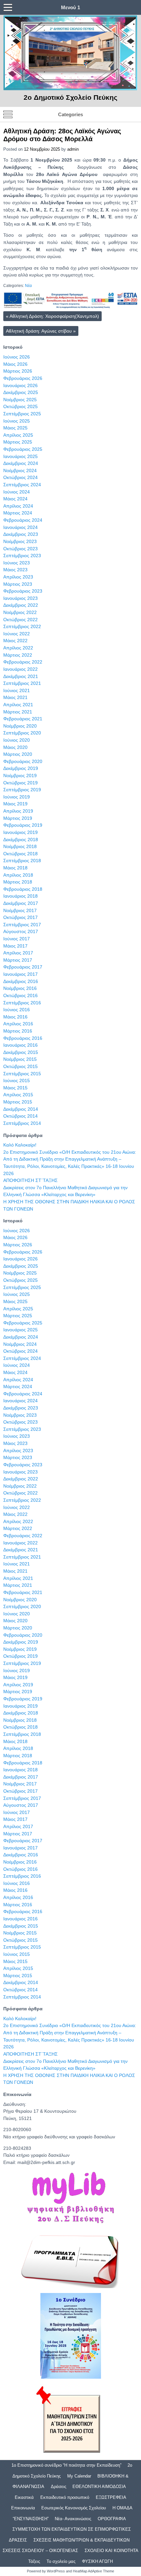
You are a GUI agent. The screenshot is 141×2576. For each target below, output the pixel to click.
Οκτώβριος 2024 (20, 477)
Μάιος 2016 (15, 1017)
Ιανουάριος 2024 (20, 527)
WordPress (56, 2571)
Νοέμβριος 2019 (20, 775)
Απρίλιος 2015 (18, 1095)
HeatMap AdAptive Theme (93, 2571)
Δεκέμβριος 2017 (21, 903)
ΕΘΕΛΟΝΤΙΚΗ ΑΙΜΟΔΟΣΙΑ (99, 2487)
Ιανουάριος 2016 (20, 1045)
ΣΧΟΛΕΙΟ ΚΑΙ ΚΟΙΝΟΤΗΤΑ (111, 2551)
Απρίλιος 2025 (18, 435)
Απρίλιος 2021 (18, 705)
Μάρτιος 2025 (18, 442)
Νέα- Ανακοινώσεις (73, 2519)
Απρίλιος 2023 (18, 577)
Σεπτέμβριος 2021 (22, 683)
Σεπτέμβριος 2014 (22, 1123)
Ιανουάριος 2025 (20, 456)
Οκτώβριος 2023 (20, 549)
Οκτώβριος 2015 (20, 1066)
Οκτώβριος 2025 (20, 406)
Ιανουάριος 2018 (20, 896)
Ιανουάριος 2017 (20, 974)
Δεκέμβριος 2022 (21, 605)
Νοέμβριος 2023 (20, 541)
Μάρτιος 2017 (18, 960)
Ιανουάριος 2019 (20, 832)
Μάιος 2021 (15, 697)
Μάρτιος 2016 (18, 1031)
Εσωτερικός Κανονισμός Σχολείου (74, 2508)
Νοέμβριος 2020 (20, 726)
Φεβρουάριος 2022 (23, 662)
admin (73, 149)
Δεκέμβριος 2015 (21, 1052)
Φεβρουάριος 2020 (23, 761)
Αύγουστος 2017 (21, 931)
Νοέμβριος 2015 (20, 1059)
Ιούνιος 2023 (17, 563)
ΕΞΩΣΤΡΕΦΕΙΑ (111, 2497)
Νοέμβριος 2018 (20, 846)
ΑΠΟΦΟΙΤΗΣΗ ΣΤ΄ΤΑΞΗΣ (30, 1180)
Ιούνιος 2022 (17, 634)
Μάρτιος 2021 (18, 712)
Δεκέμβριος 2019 (21, 768)
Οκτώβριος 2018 (20, 854)
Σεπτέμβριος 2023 (22, 556)
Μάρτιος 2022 (18, 655)
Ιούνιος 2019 (17, 797)
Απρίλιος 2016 (18, 1024)
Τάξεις (34, 2561)
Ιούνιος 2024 (17, 492)
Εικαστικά (24, 2497)
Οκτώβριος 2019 (20, 783)
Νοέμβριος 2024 (20, 470)
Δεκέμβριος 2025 (21, 392)
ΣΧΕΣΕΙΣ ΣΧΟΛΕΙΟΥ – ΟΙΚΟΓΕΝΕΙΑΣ (40, 2551)
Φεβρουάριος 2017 (23, 967)
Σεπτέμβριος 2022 (22, 626)
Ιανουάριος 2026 (20, 385)
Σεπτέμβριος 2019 (22, 790)
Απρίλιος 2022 (18, 648)
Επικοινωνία (23, 2508)
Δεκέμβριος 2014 (21, 1109)
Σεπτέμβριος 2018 (22, 861)
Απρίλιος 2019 (18, 811)
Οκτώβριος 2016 (20, 995)
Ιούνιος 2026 (17, 357)
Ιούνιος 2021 (17, 690)
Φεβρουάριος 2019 (23, 825)
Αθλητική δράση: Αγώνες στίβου (41, 331)
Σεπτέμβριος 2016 (22, 1003)
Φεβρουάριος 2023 (23, 591)
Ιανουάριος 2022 (20, 669)
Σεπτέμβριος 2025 (22, 414)
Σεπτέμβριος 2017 (22, 925)
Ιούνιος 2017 (17, 939)
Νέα (28, 286)
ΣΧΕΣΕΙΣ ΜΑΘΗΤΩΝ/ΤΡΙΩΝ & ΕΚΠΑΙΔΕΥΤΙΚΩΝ (81, 2540)
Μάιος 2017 (15, 946)
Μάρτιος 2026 (18, 371)
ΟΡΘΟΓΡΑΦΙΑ (112, 2519)
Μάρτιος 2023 (18, 584)
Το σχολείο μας (61, 2561)
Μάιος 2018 (15, 868)
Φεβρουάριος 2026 (23, 378)
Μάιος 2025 (15, 428)
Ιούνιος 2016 (17, 1010)
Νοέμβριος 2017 (20, 910)
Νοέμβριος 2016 (20, 988)
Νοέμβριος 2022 (20, 612)
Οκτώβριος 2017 (20, 917)
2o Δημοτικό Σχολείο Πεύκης (70, 97)
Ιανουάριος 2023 (20, 598)
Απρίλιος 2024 (18, 506)
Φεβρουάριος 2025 (23, 449)
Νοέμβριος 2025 (20, 400)
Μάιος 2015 (15, 1088)
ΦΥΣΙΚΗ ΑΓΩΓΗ (97, 2561)
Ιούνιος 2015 (17, 1081)
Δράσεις (59, 2487)
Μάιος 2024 (15, 499)
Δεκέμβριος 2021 (21, 676)
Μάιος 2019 (15, 804)
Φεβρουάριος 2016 (23, 1038)
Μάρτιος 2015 (18, 1102)
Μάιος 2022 (15, 641)
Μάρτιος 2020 (18, 754)
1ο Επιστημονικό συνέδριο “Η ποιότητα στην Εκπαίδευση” (66, 2465)
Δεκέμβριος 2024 (21, 463)
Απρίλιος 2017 (18, 953)
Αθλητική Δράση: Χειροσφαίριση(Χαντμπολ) (52, 316)
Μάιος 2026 (15, 364)
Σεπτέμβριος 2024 (22, 485)
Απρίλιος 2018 (18, 875)
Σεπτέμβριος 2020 (22, 733)
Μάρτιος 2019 (18, 818)
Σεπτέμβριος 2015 (22, 1074)
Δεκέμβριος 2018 (21, 840)
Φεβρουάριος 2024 (23, 520)
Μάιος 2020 (15, 747)
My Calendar (79, 2476)
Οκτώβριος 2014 (20, 1116)
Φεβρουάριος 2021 (23, 719)
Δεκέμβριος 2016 (21, 981)
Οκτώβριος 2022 (20, 620)
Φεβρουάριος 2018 (23, 889)
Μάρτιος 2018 (18, 882)
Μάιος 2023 (15, 570)
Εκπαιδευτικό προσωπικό (65, 2497)
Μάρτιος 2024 (18, 513)
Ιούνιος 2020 (17, 740)
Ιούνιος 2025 (17, 421)
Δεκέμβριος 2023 (21, 534)
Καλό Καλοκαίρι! (20, 1145)
